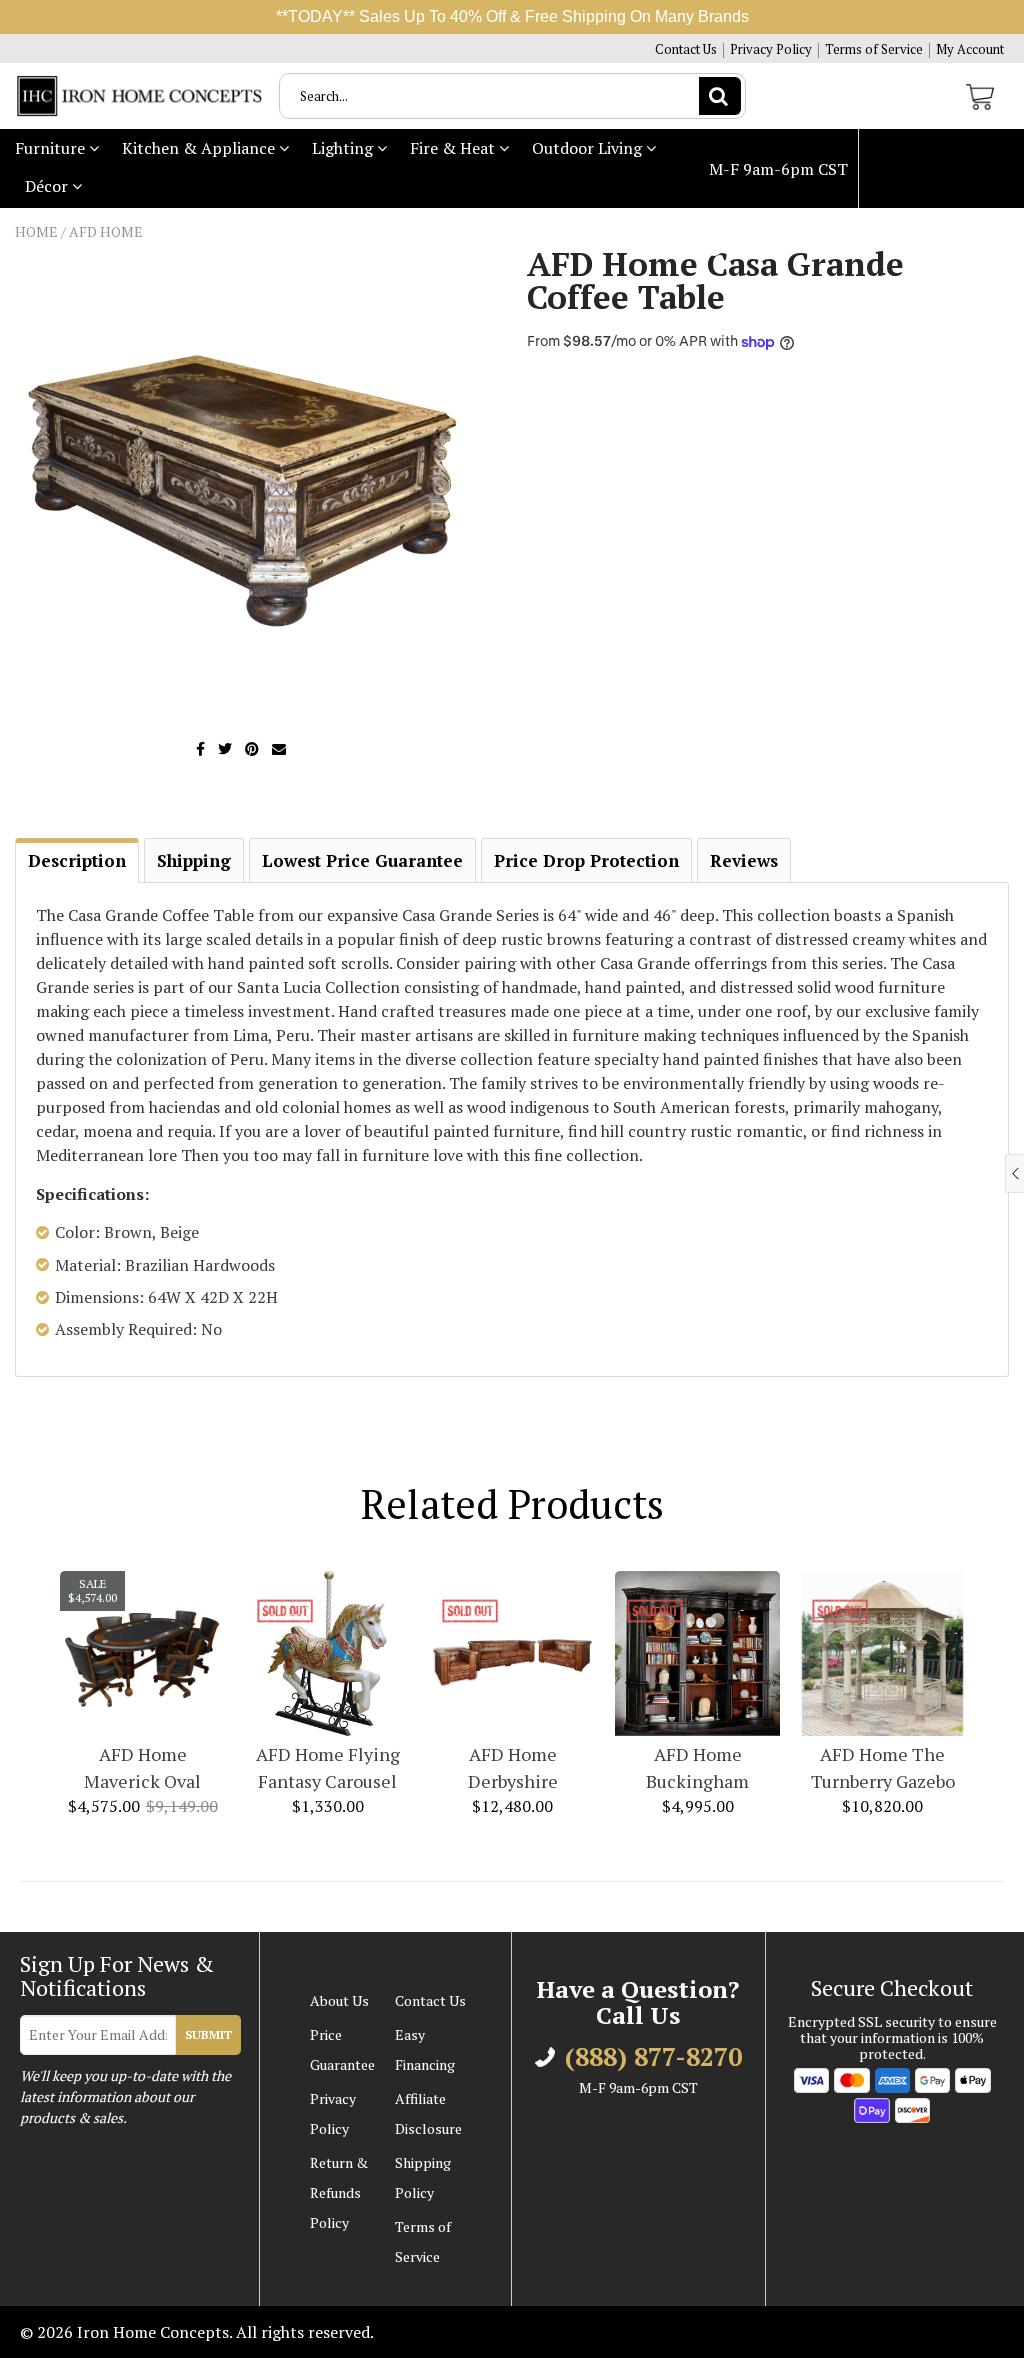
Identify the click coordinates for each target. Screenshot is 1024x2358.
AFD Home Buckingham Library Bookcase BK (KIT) (698, 1768)
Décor (48, 186)
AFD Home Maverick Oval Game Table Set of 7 (142, 1768)
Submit (208, 2034)
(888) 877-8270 (786, 248)
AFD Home (106, 231)
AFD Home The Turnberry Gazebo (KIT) (883, 1768)
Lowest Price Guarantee (362, 860)
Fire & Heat (454, 148)
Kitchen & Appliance (200, 148)
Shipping (194, 860)
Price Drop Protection (586, 860)
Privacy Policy (771, 49)
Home (36, 231)
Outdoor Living (589, 148)
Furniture (52, 148)
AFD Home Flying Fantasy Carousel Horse (328, 1768)
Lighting (344, 148)
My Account (970, 49)
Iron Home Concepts (153, 2332)
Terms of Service (874, 49)
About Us (339, 2000)
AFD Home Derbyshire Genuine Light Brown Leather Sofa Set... (513, 1768)
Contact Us (686, 49)
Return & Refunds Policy (339, 2192)
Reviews (744, 860)
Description (77, 860)
